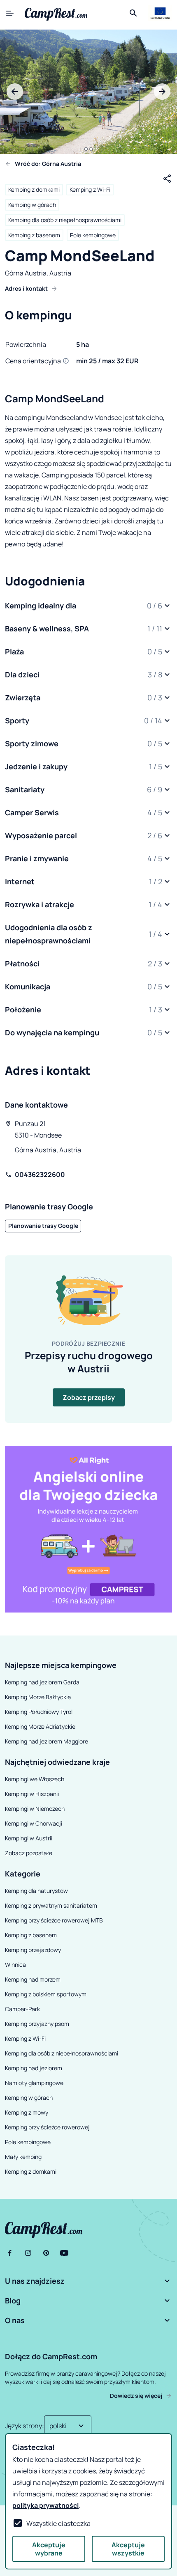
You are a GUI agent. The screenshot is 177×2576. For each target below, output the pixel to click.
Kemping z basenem (34, 235)
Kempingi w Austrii (29, 1838)
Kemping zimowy (27, 2112)
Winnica (15, 1965)
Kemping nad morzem (33, 1979)
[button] (88, 606)
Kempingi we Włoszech (35, 1779)
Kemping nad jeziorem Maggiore (47, 1741)
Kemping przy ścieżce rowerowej (47, 2127)
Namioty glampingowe (34, 2083)
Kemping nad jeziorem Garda (42, 1682)
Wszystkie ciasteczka (58, 2523)
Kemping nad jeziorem (34, 2068)
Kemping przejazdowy (33, 1950)
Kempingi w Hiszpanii (32, 1794)
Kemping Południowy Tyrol (39, 1712)
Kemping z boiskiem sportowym (46, 1994)
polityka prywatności (45, 2505)
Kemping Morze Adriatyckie (40, 1726)
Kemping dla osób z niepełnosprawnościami (65, 220)
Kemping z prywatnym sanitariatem (51, 1905)
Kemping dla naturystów (36, 1891)
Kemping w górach (32, 205)
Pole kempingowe (93, 235)
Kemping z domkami (34, 189)
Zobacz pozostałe (29, 1853)
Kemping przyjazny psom (37, 2024)
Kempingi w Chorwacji (34, 1823)
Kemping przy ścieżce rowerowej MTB (54, 1920)
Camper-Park (22, 2009)
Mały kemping (23, 2157)
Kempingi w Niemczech (35, 1809)
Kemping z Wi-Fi (90, 189)
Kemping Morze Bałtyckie (38, 1697)
